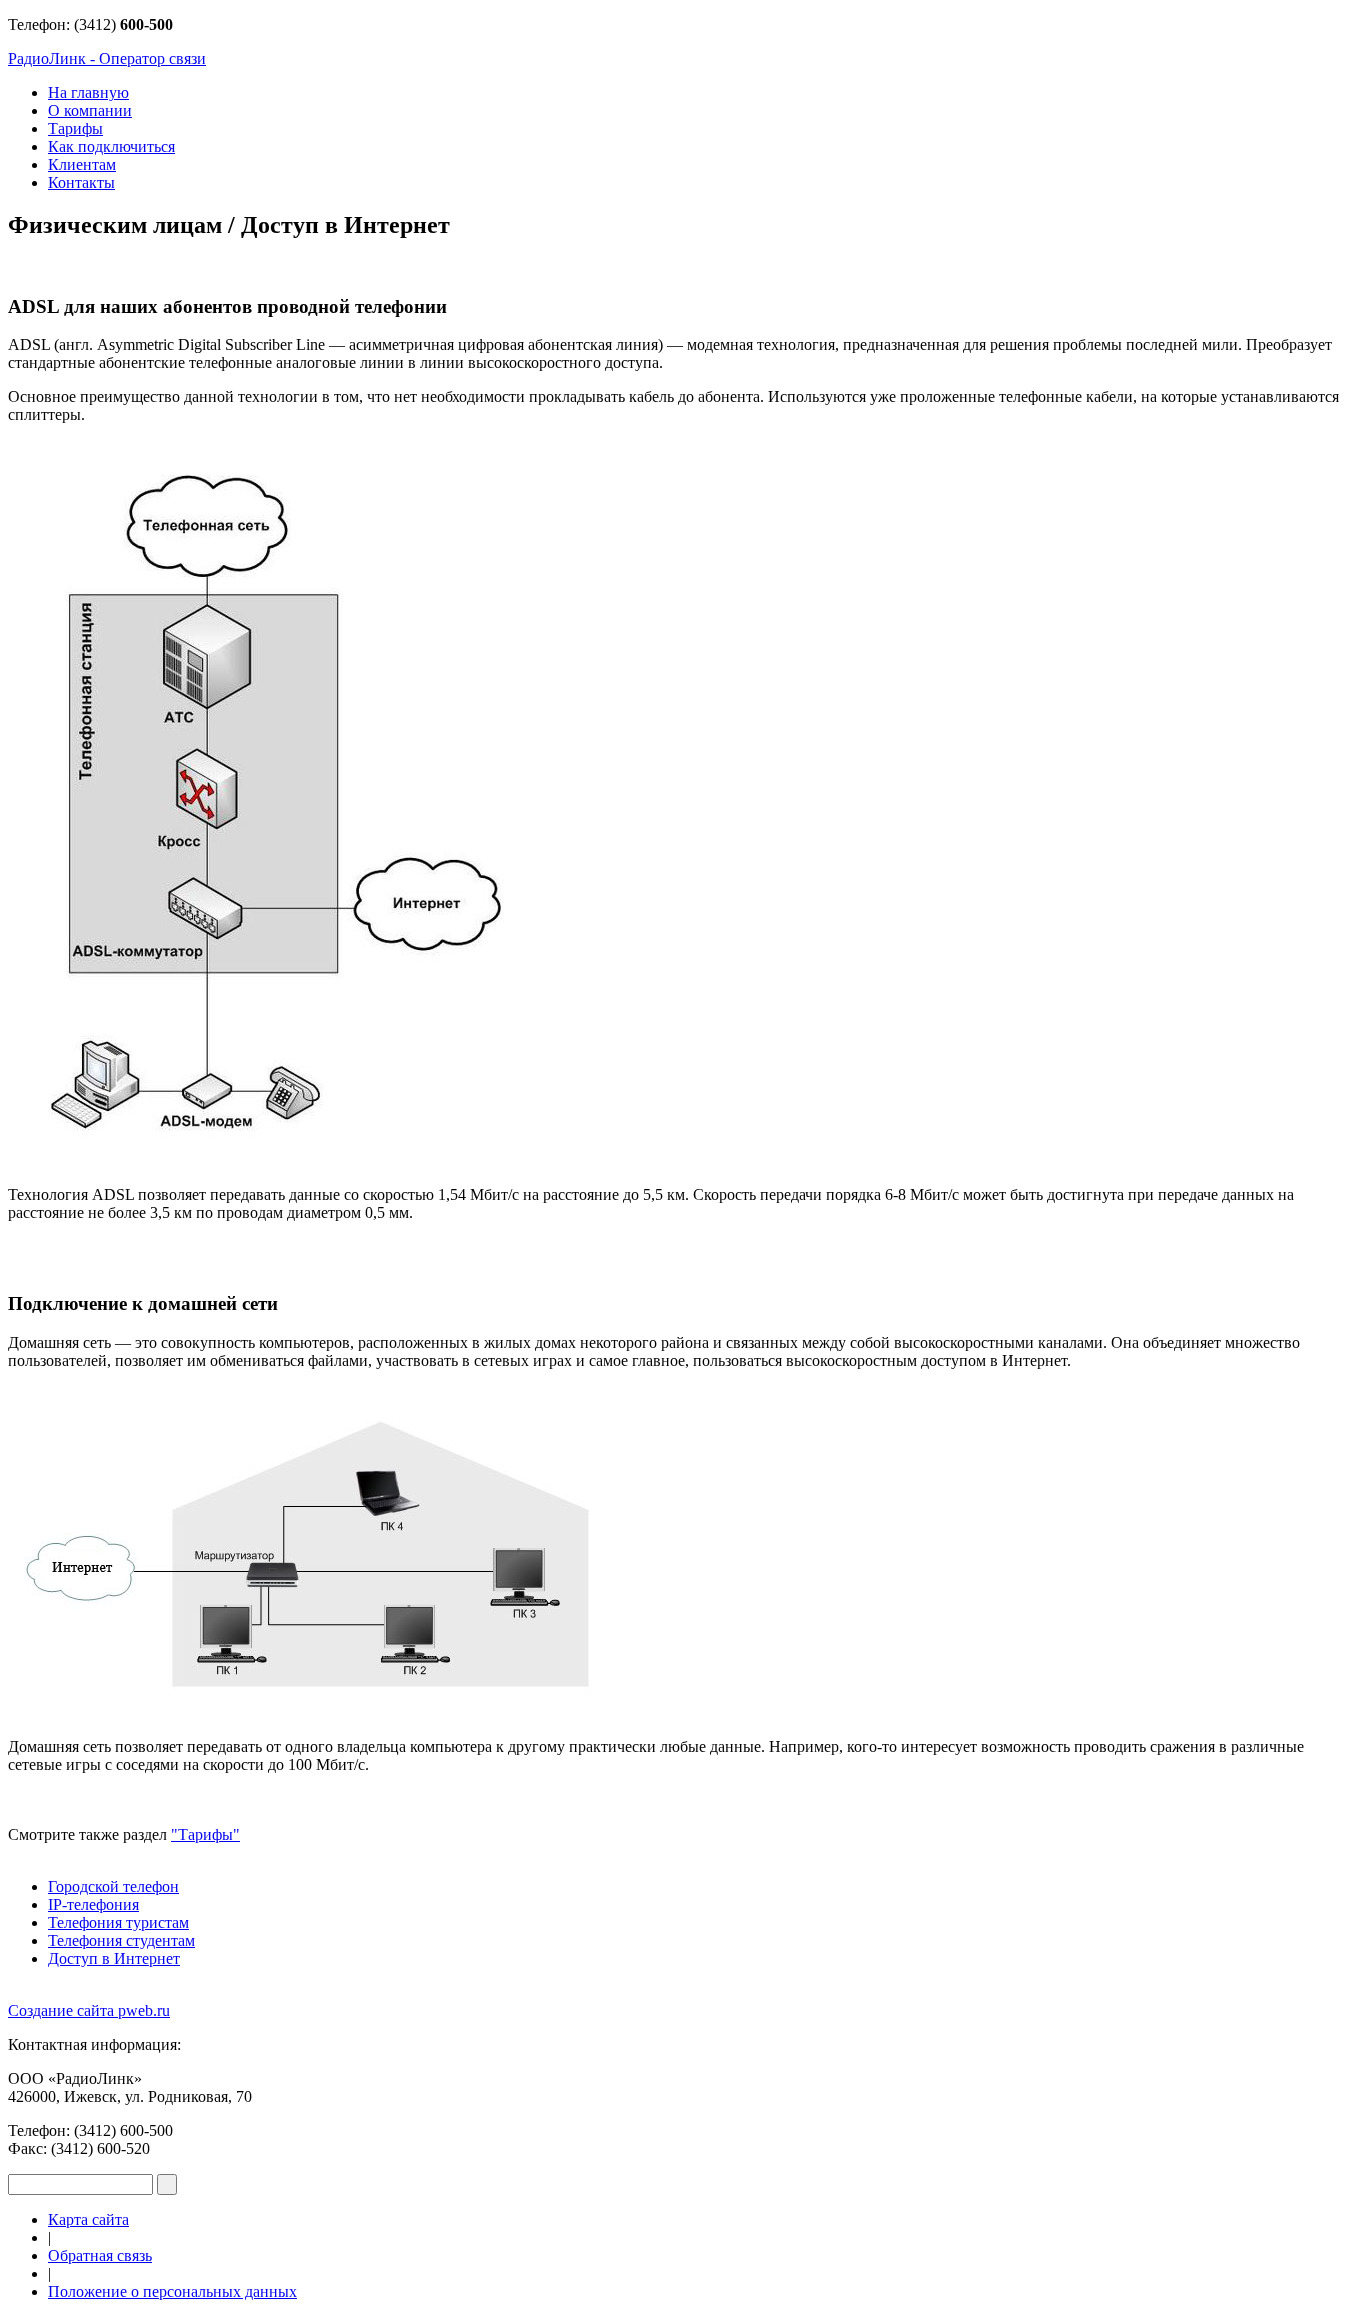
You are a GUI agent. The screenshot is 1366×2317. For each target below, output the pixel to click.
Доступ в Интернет (114, 1958)
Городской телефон (113, 1886)
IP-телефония (93, 1904)
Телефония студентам (121, 1940)
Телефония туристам (118, 1922)
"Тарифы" (205, 1834)
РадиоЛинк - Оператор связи (107, 58)
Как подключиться (111, 146)
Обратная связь (100, 2255)
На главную (88, 92)
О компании (90, 110)
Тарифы (75, 128)
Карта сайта (88, 2219)
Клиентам (82, 164)
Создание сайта (89, 2010)
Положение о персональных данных (172, 2291)
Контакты (81, 182)
